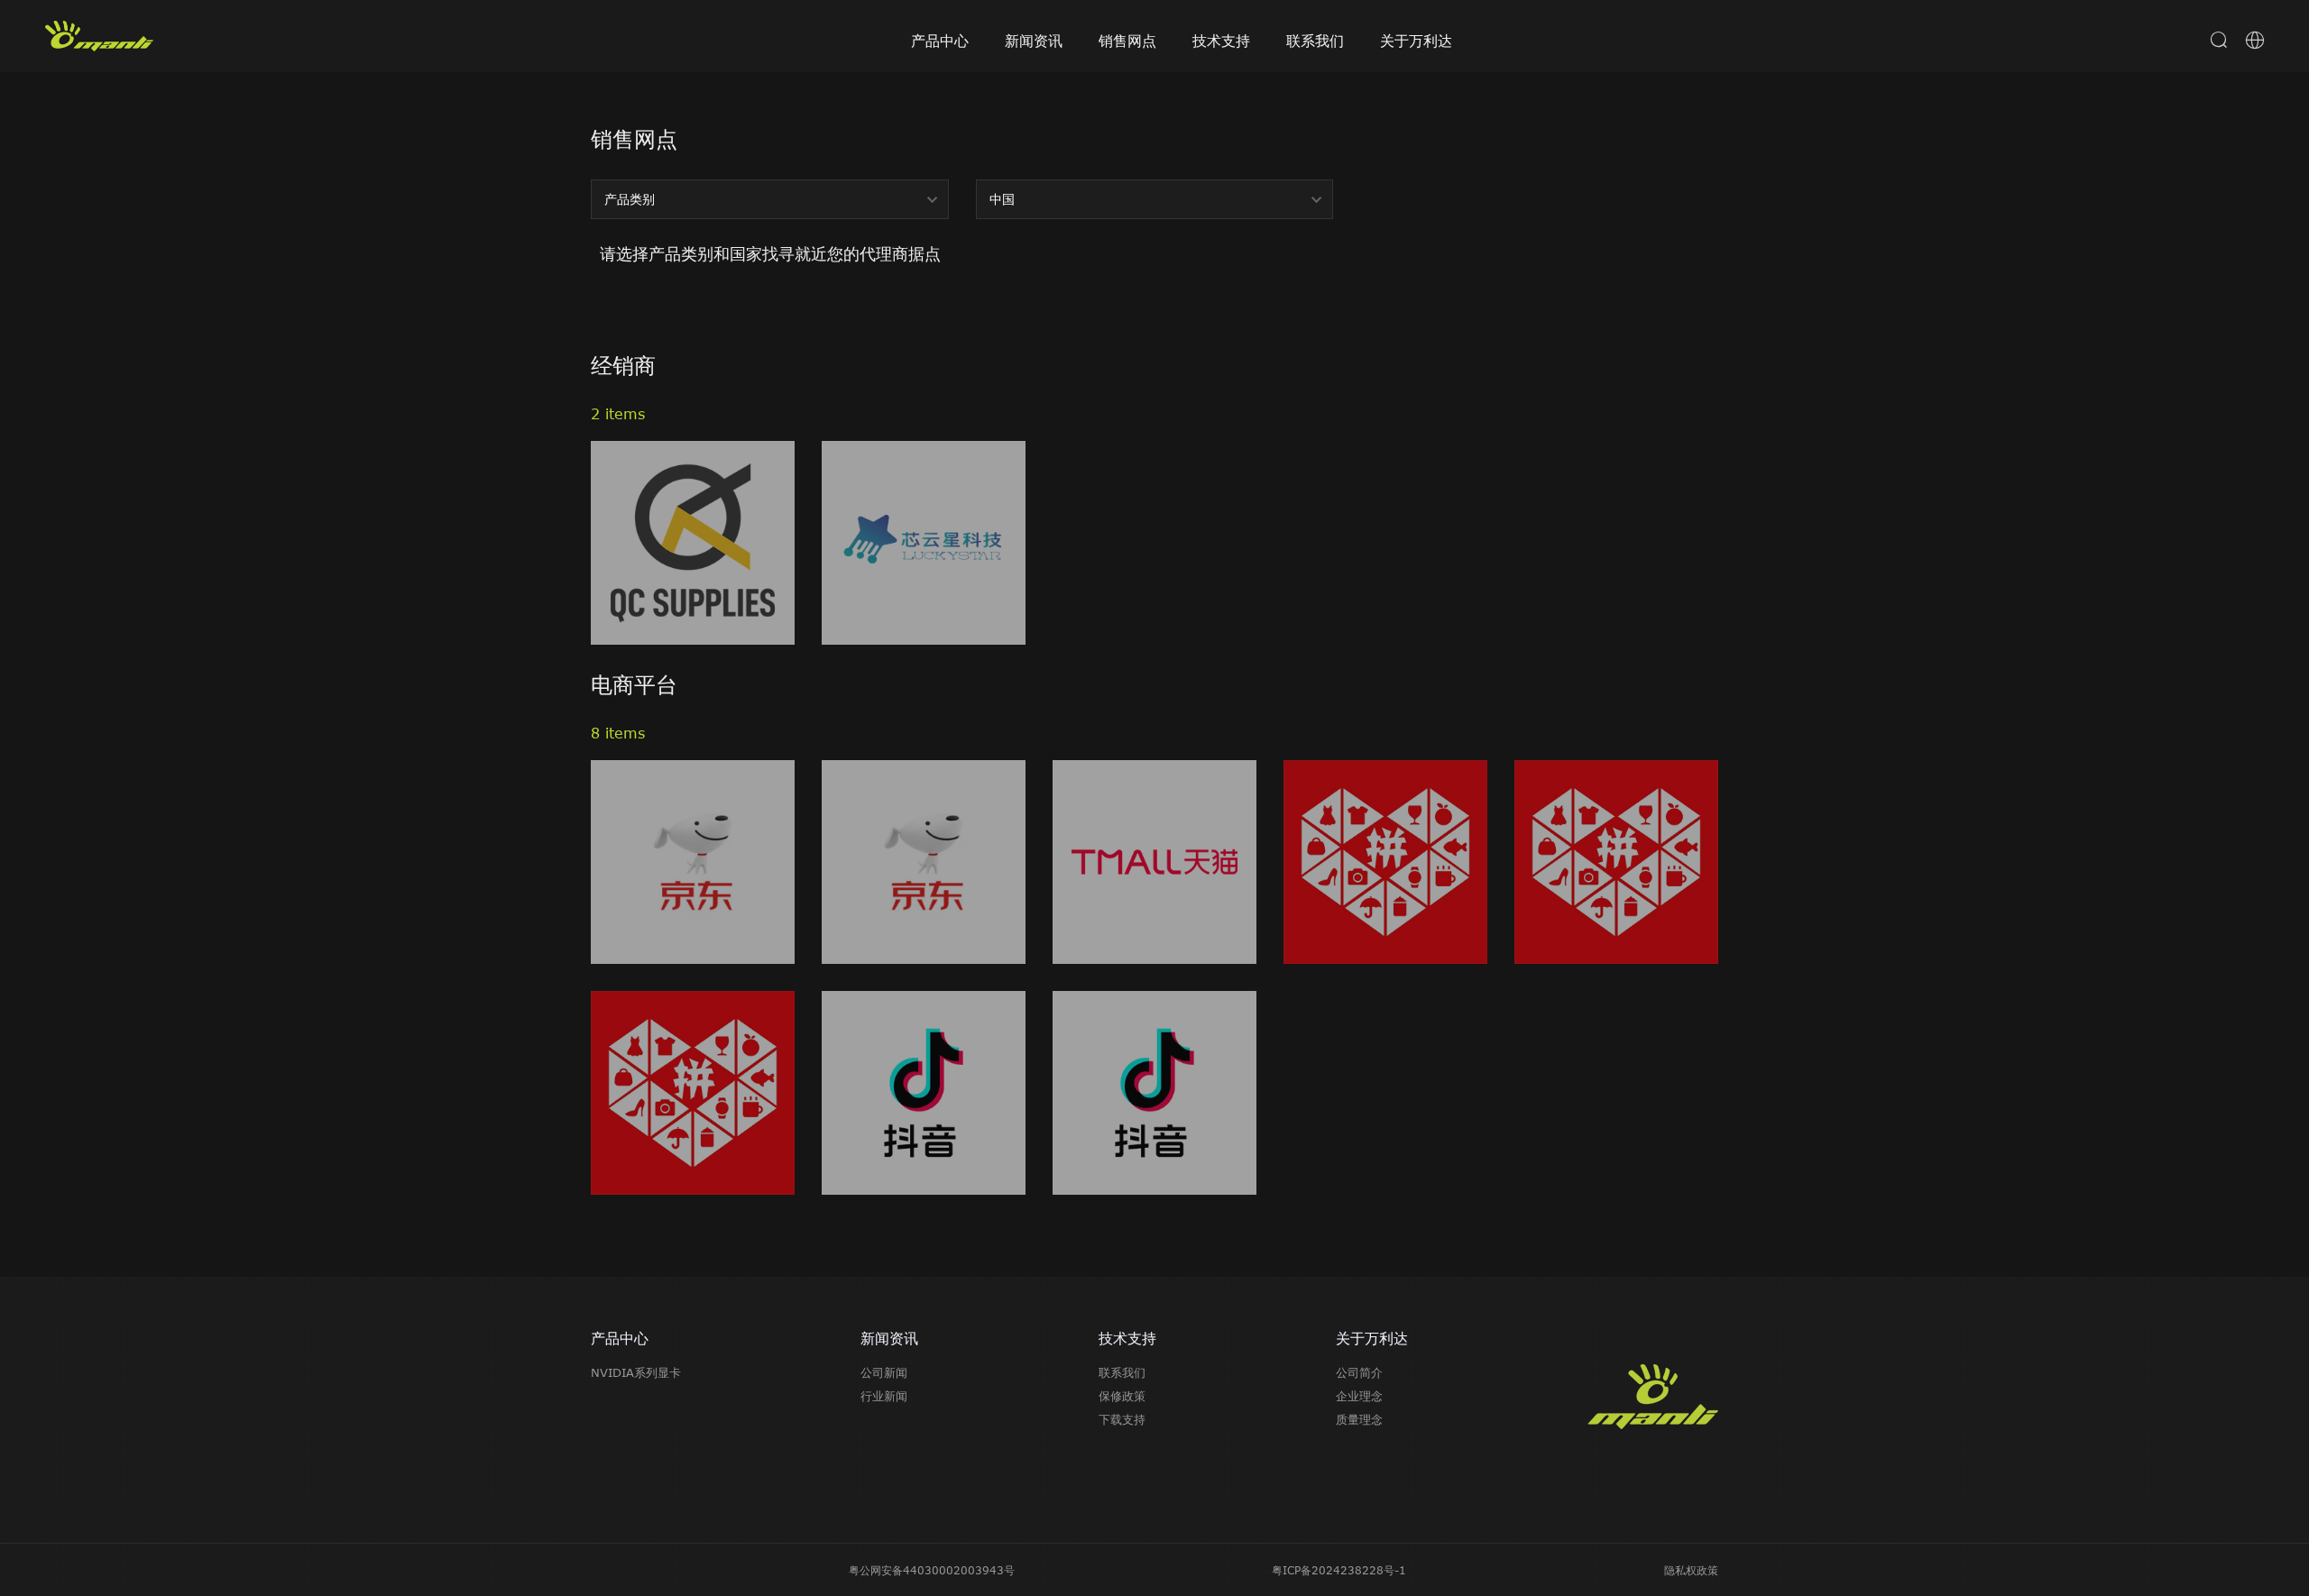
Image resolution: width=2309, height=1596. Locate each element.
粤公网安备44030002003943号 (932, 1570)
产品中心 (940, 41)
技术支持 (1221, 41)
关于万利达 (1416, 41)
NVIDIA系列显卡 (636, 1372)
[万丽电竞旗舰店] (924, 862)
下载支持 (1122, 1419)
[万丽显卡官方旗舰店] (693, 862)
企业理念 (1359, 1396)
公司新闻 (884, 1372)
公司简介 (1359, 1372)
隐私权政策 (1691, 1570)
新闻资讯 (1034, 41)
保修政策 (1122, 1396)
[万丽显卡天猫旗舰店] (1154, 862)
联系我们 (1315, 41)
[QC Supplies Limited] (693, 543)
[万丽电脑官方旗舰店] (1616, 862)
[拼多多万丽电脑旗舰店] (693, 1093)
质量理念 (1359, 1419)
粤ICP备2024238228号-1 (1339, 1570)
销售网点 (1127, 41)
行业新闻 (884, 1396)
